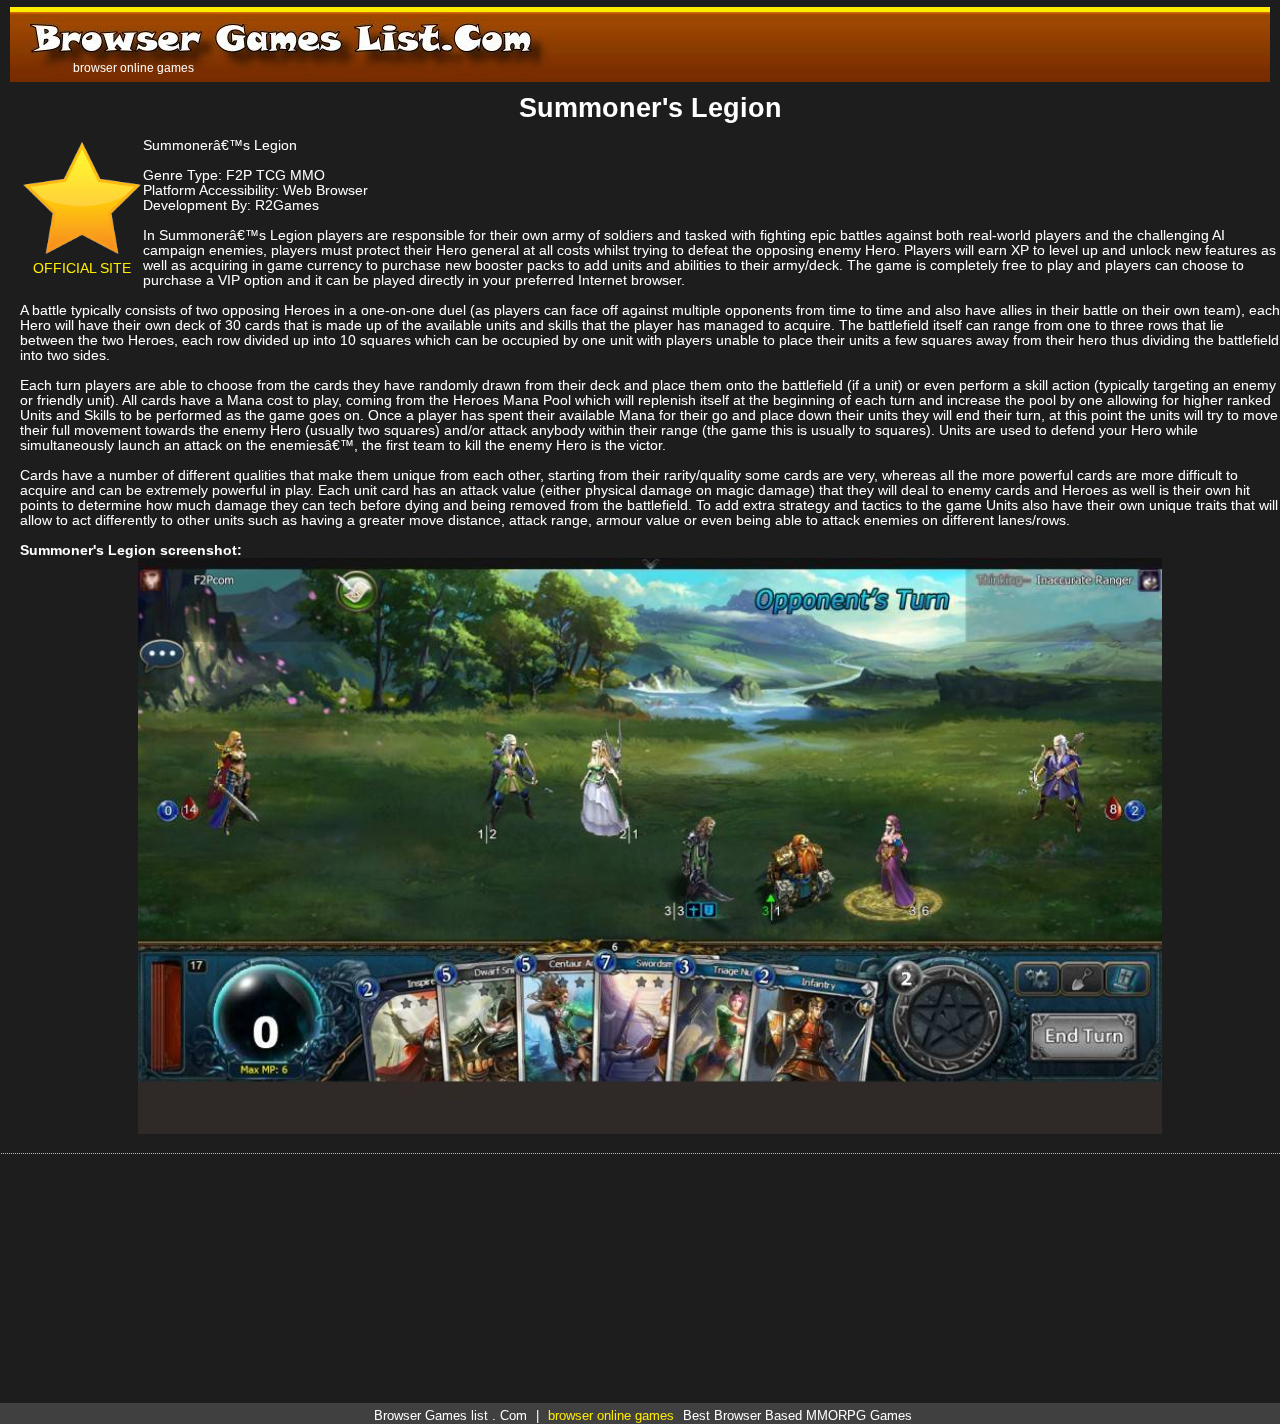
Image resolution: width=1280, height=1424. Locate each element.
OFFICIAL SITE (82, 268)
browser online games (611, 1415)
